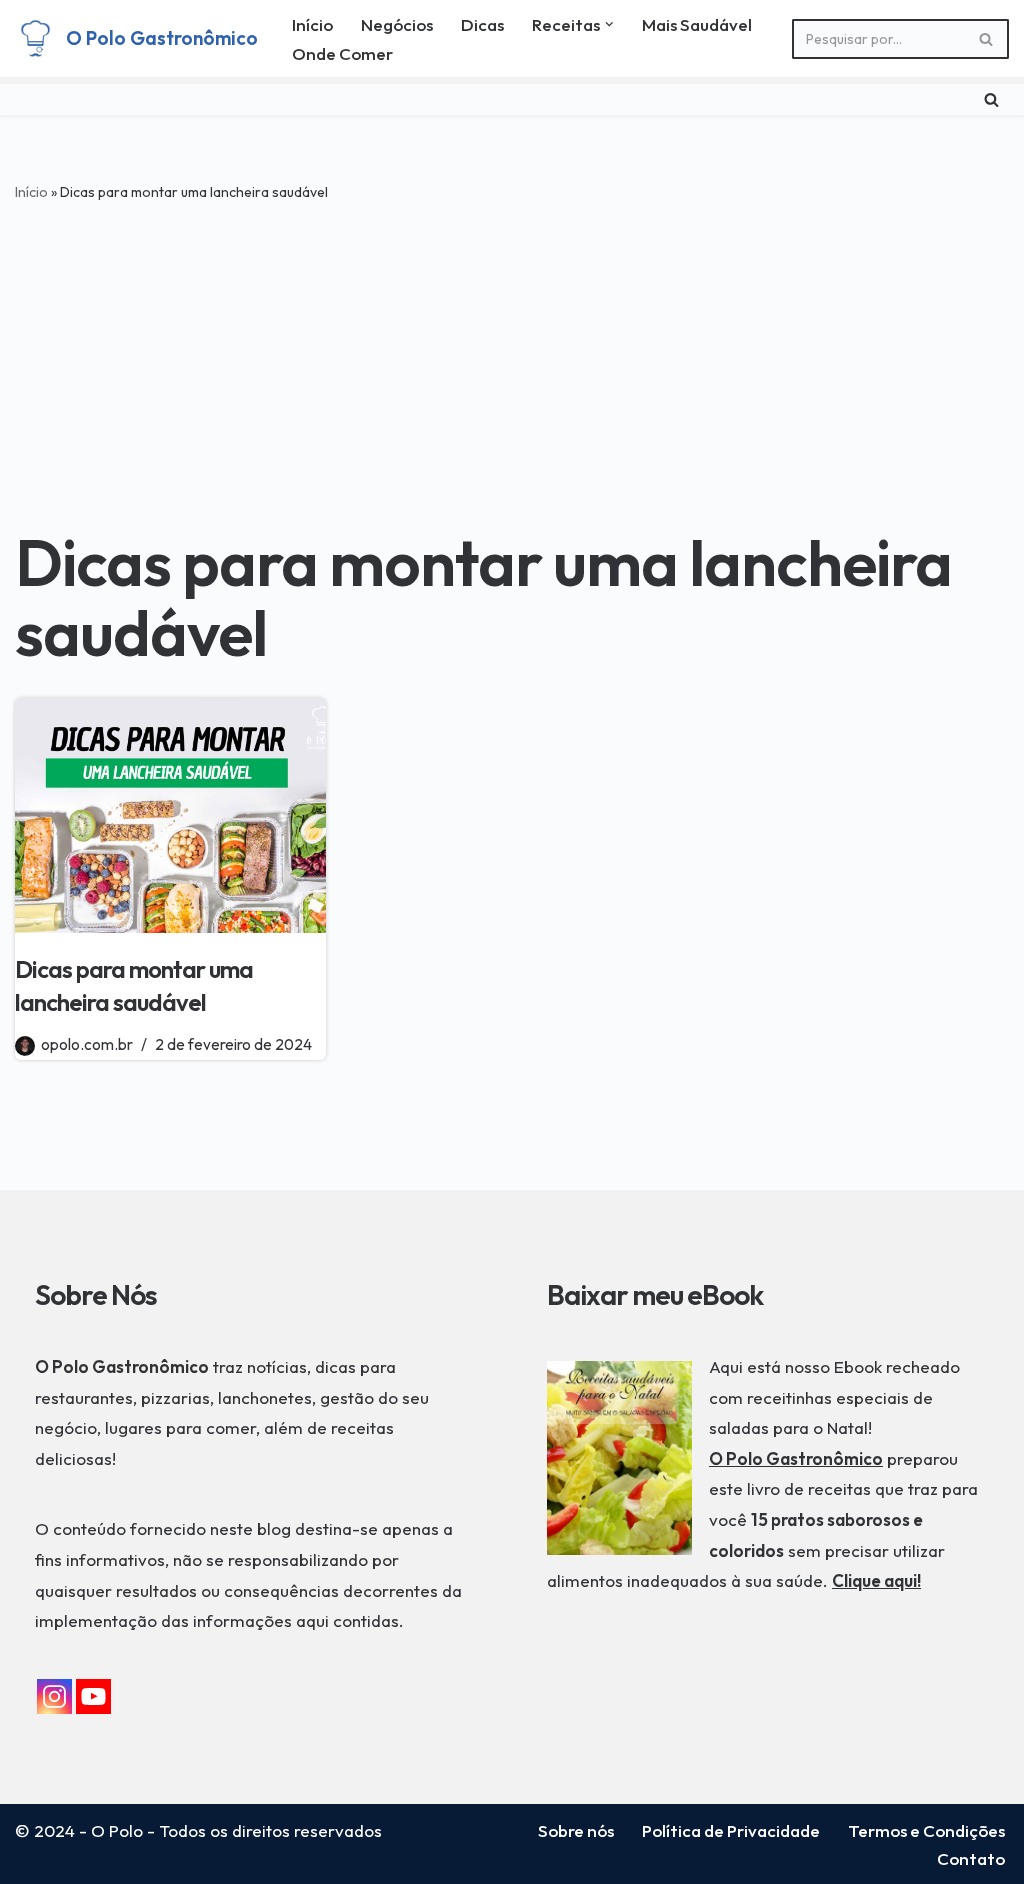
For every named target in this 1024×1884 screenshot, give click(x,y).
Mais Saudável (697, 24)
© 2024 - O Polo (79, 1830)
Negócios (397, 24)
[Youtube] (93, 1696)
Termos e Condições (926, 1830)
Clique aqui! (876, 1580)
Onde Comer (342, 53)
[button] (609, 24)
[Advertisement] (512, 358)
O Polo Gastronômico (796, 1458)
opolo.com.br (87, 1044)
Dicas (482, 24)
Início (312, 24)
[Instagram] (54, 1696)
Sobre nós (576, 1830)
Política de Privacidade (731, 1830)
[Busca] (986, 39)
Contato (971, 1858)
